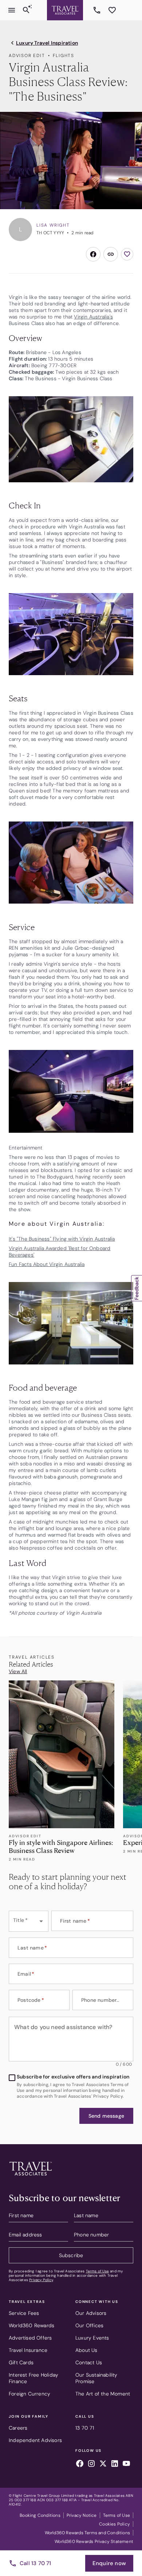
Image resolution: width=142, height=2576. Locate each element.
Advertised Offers (30, 2338)
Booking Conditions (40, 2515)
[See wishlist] (112, 10)
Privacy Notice (82, 2515)
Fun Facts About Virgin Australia (47, 1264)
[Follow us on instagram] (91, 2465)
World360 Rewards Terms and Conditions (87, 2533)
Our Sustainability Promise (96, 2378)
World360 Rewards (31, 2325)
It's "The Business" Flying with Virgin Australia (62, 1239)
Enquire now (109, 2563)
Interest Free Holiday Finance (33, 2378)
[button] (106, 2116)
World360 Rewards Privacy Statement (94, 2541)
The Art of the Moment (103, 2394)
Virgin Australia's (93, 317)
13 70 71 (98, 10)
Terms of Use (97, 2271)
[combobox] (29, 1921)
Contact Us (89, 2362)
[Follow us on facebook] (80, 2465)
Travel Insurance (28, 2350)
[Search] (26, 10)
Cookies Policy (115, 2524)
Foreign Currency (29, 2394)
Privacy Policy (41, 2280)
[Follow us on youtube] (126, 2465)
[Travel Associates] (65, 10)
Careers (18, 2428)
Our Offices (89, 2325)
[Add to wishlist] (127, 254)
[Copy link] (111, 254)
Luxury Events (92, 2338)
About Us (86, 2350)
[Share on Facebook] (93, 254)
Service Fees (24, 2313)
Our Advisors (91, 2313)
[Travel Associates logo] (31, 2177)
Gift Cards (21, 2362)
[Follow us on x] (103, 2465)
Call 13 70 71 (35, 2563)
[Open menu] (12, 10)
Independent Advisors (35, 2440)
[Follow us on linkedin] (115, 2465)
